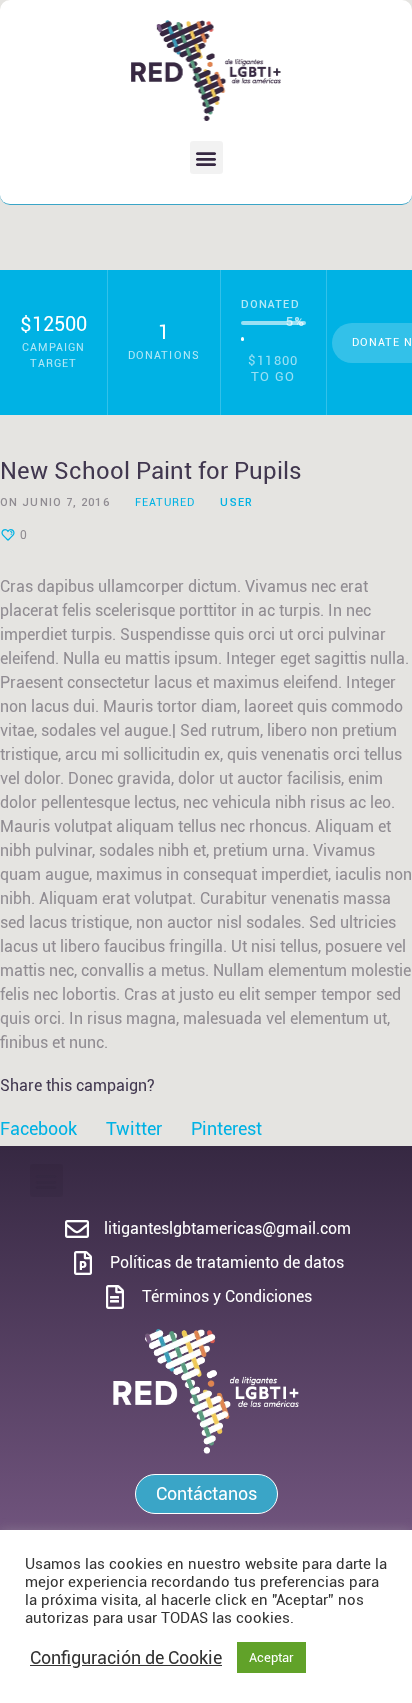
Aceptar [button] (271, 1657)
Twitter (134, 1128)
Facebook (38, 1128)
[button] (206, 157)
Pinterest (226, 1128)
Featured (165, 502)
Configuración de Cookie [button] (126, 1657)
